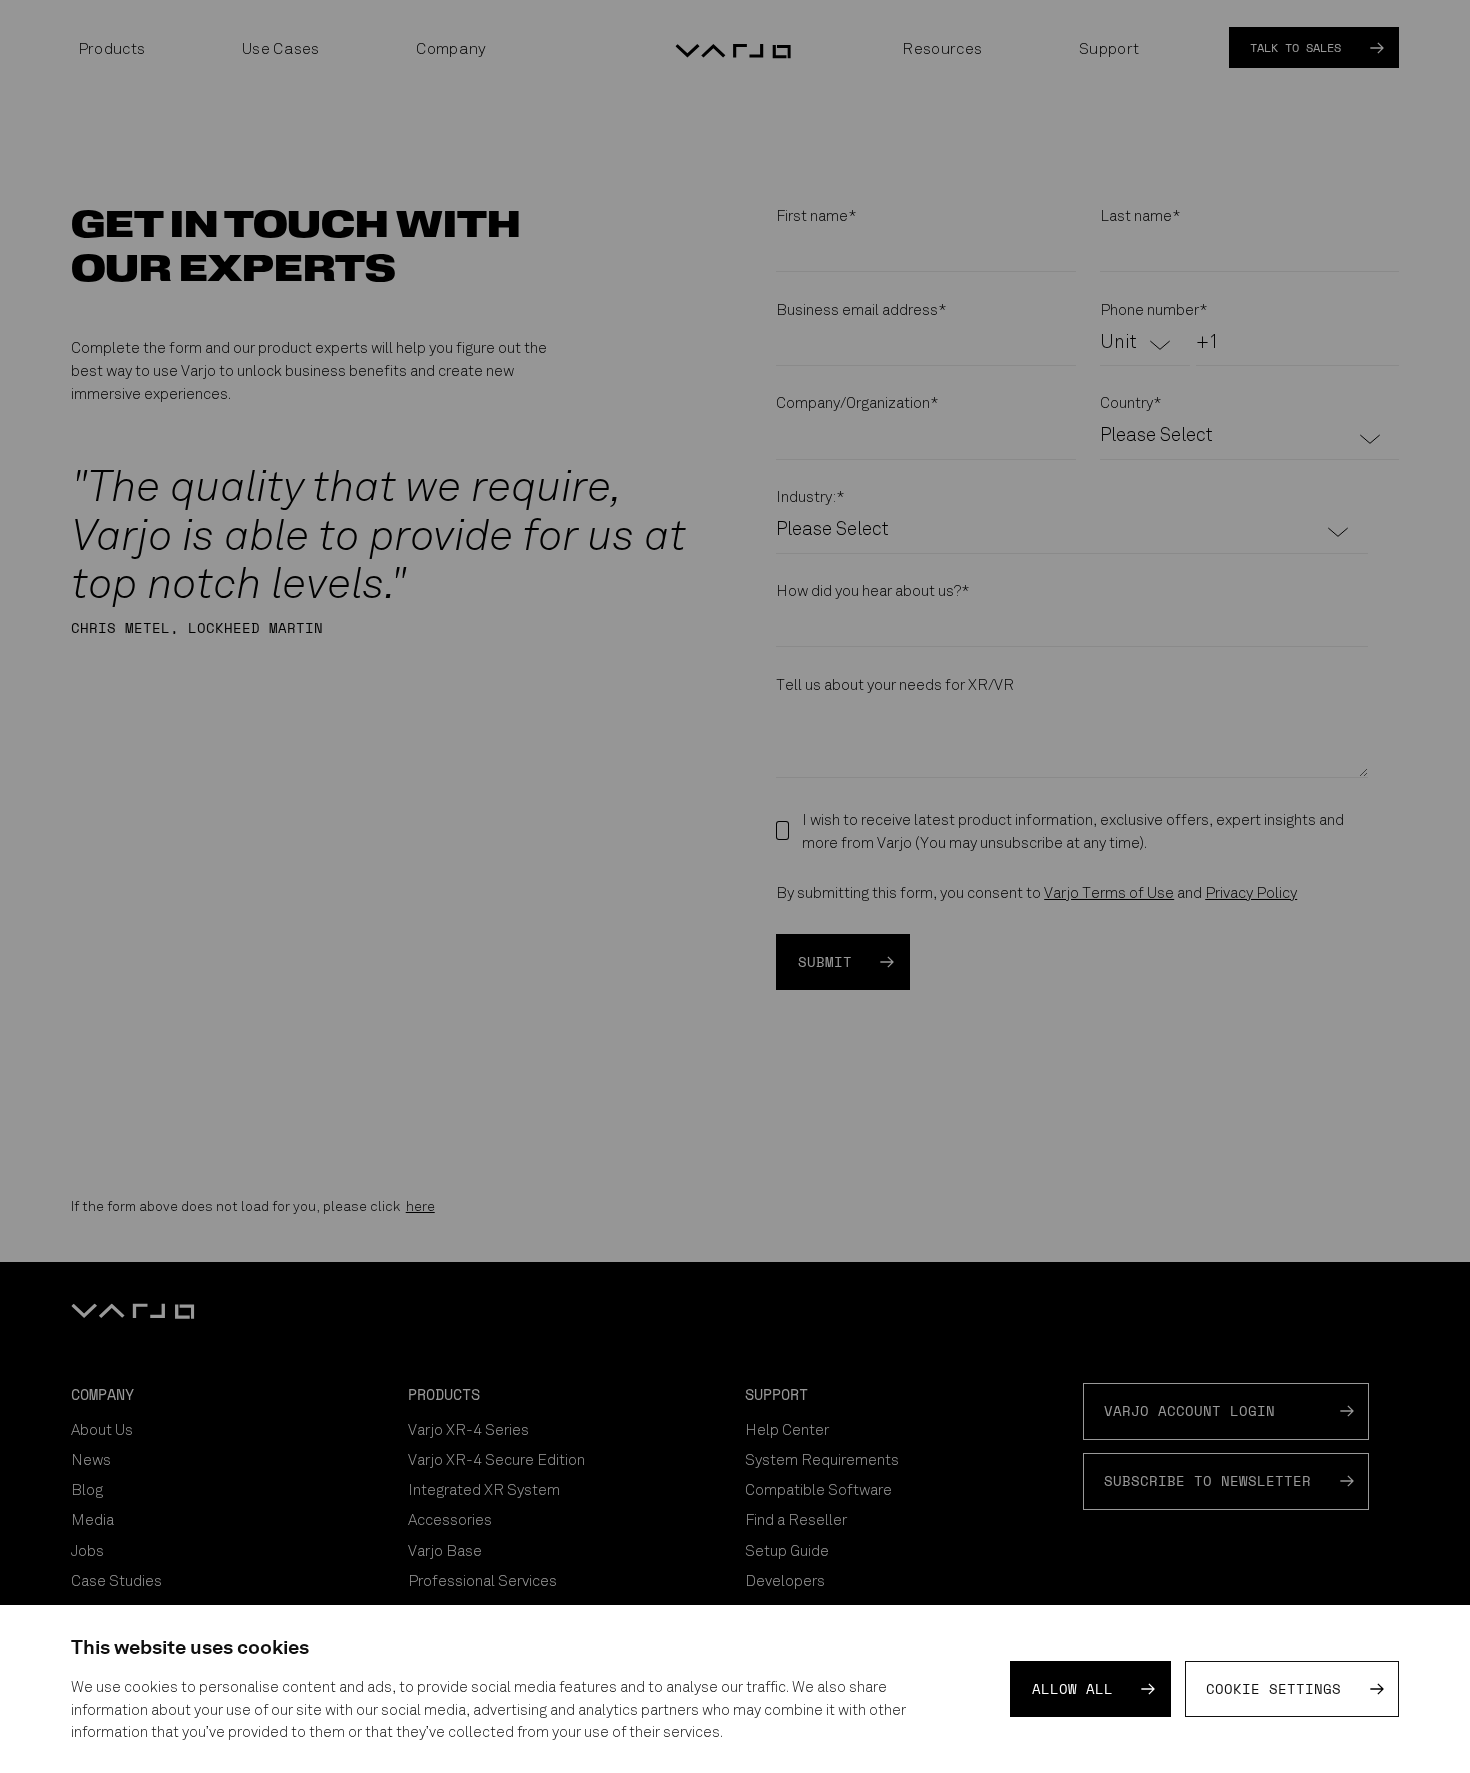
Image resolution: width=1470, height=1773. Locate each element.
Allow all (1072, 1689)
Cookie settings (1273, 1689)
